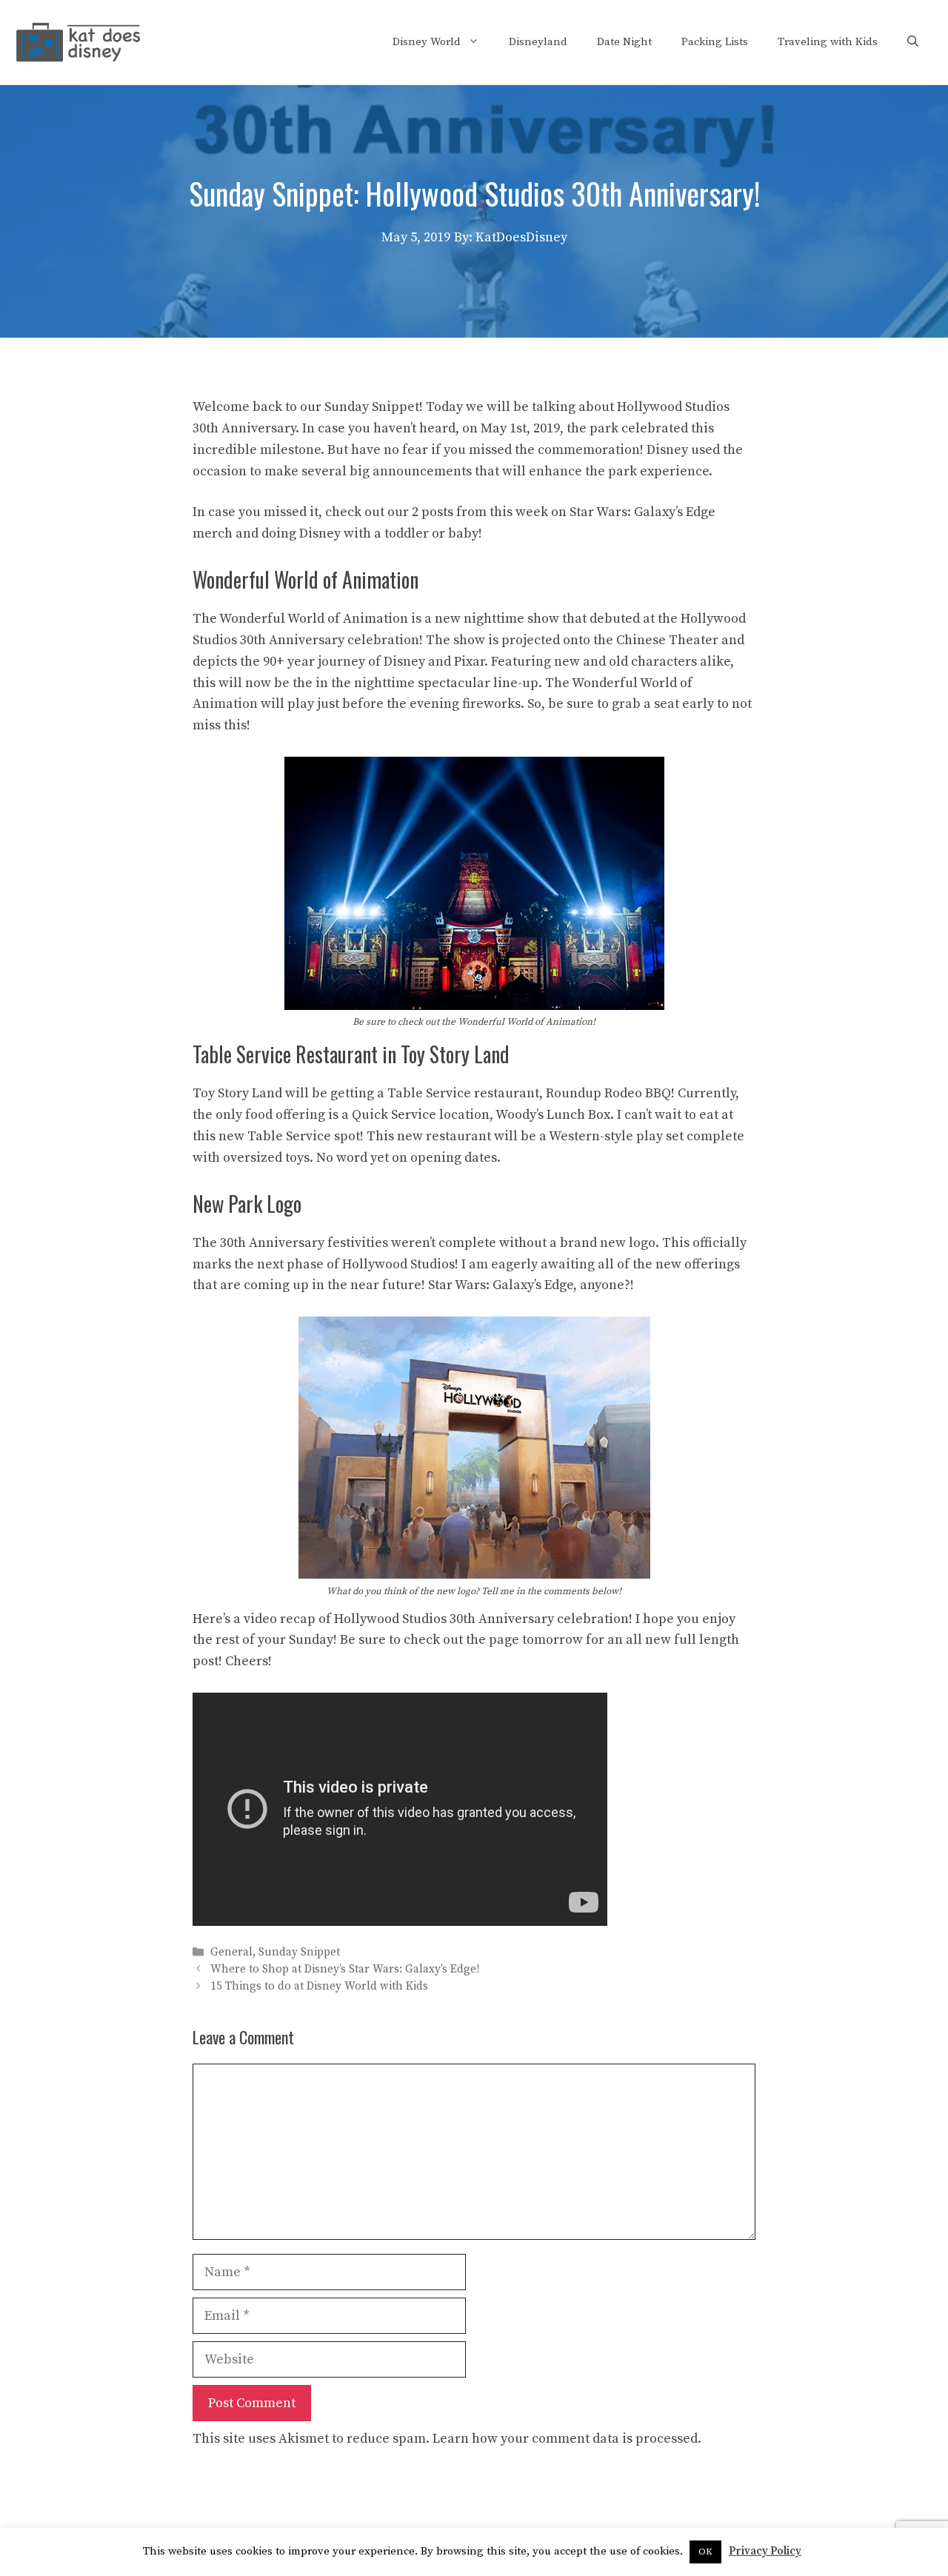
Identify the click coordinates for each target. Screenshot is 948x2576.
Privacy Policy (765, 2551)
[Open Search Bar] (913, 42)
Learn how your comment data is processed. (567, 2439)
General (231, 1952)
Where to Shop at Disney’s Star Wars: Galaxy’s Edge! (345, 1970)
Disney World (427, 42)
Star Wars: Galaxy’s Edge (501, 1285)
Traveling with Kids (828, 42)
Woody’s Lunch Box (553, 1115)
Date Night (624, 42)
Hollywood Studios (673, 407)
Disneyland (538, 42)
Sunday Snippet (299, 1952)
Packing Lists (715, 42)
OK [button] (705, 2552)
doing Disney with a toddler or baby (370, 533)
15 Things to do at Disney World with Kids (319, 1987)
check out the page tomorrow (493, 1640)
